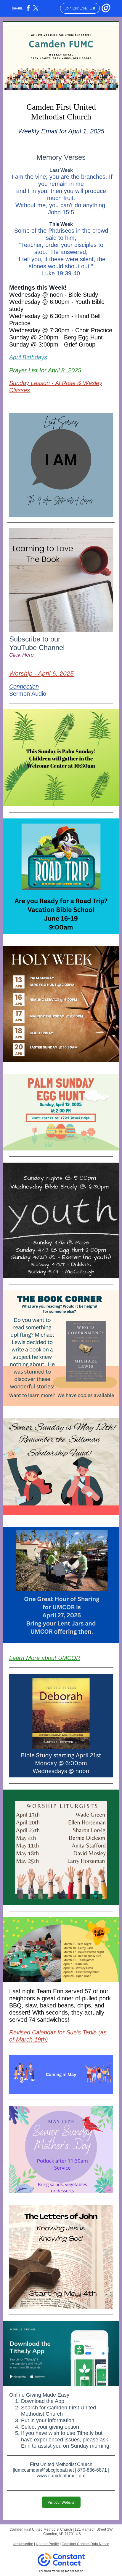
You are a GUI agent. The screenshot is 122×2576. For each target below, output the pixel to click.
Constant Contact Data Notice (85, 2544)
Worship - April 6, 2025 (41, 673)
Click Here (21, 655)
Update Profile (47, 2544)
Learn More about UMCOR (45, 1658)
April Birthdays (28, 357)
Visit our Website (61, 2502)
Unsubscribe (23, 2544)
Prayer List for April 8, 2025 (45, 370)
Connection (24, 687)
